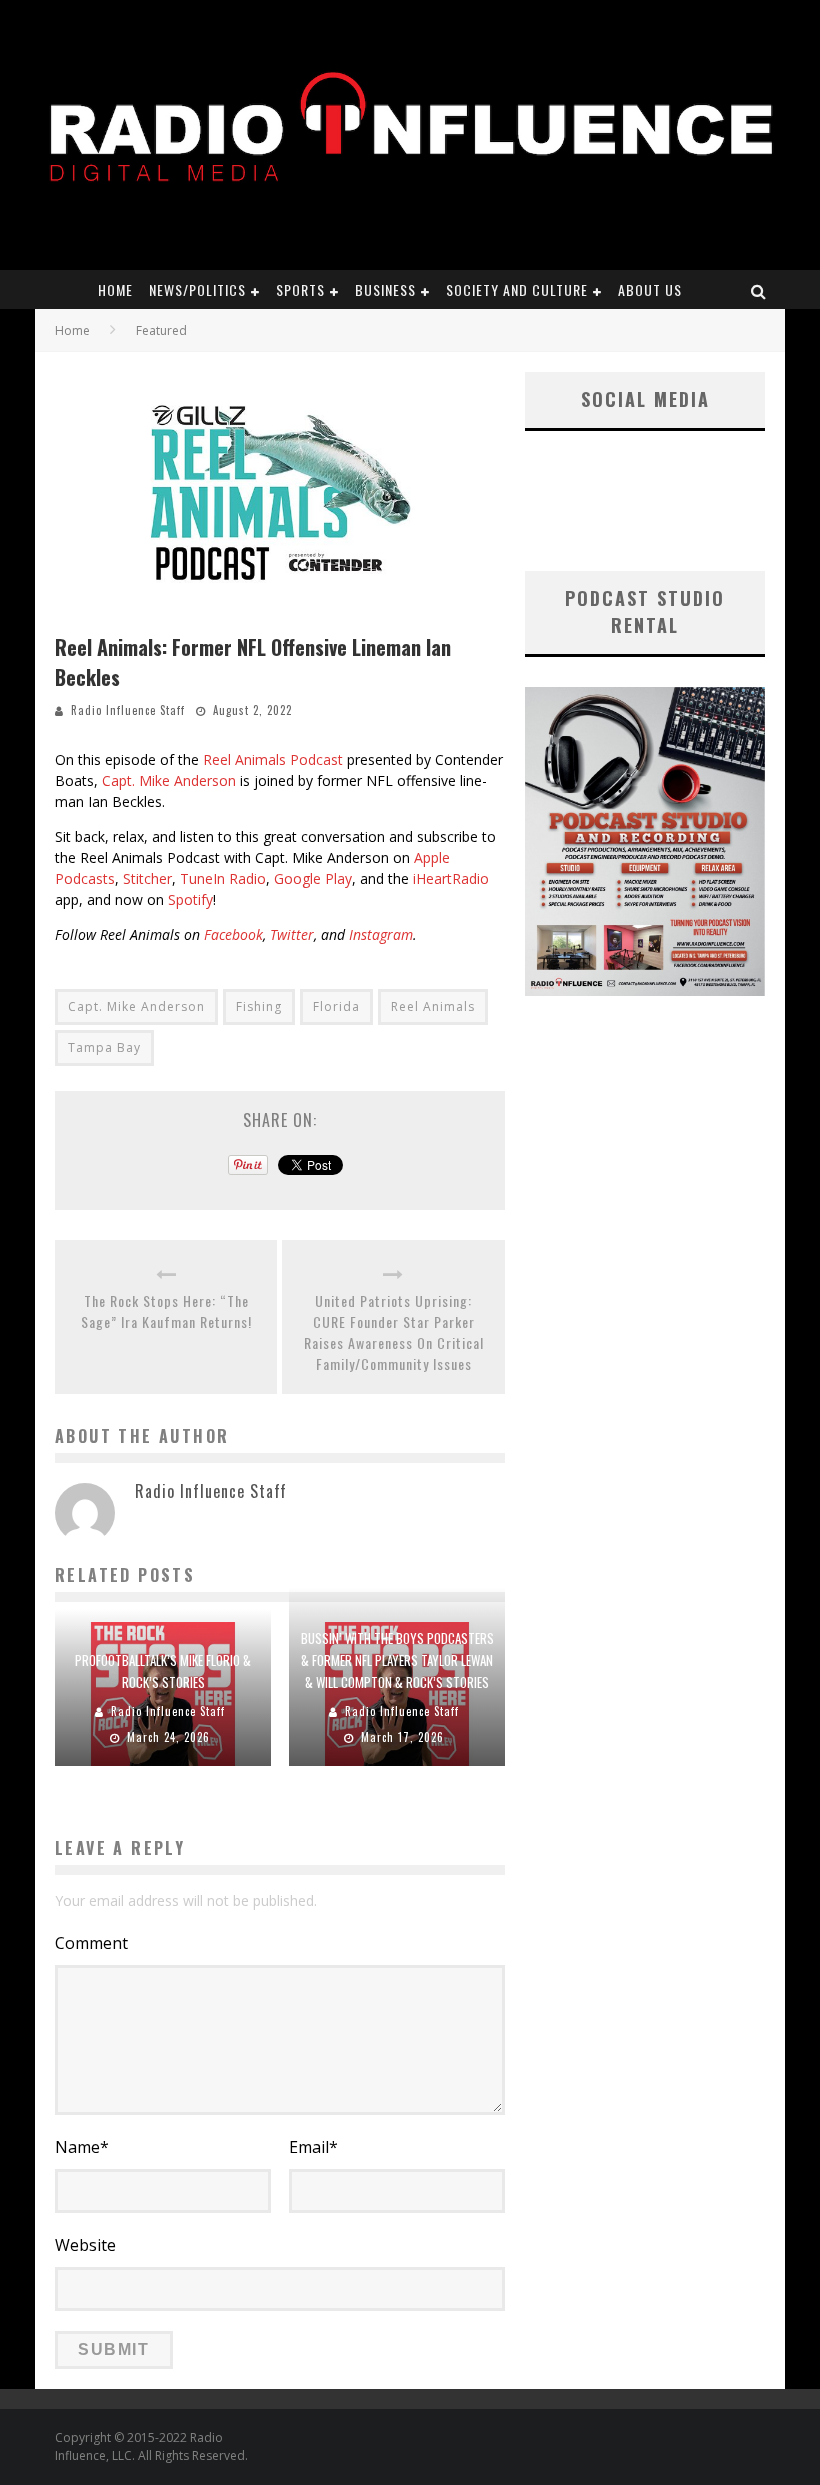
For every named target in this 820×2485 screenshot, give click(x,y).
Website (85, 2245)
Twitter (292, 934)
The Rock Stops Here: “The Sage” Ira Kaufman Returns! (166, 1311)
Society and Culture (517, 289)
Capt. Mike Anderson (169, 780)
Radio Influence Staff (128, 710)
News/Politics (197, 289)
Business (385, 289)
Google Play (313, 878)
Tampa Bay (104, 1047)
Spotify (190, 899)
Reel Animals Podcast (273, 759)
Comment (91, 1943)
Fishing (259, 1006)
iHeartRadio (451, 878)
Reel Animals (433, 1006)
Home (115, 289)
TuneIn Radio (223, 878)
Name (82, 2147)
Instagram (381, 934)
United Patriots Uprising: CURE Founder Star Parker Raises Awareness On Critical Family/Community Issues (394, 1332)
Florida (336, 1006)
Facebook (233, 934)
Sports (300, 289)
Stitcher (147, 878)
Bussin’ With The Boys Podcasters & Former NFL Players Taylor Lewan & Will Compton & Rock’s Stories (397, 1660)
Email (313, 2147)
